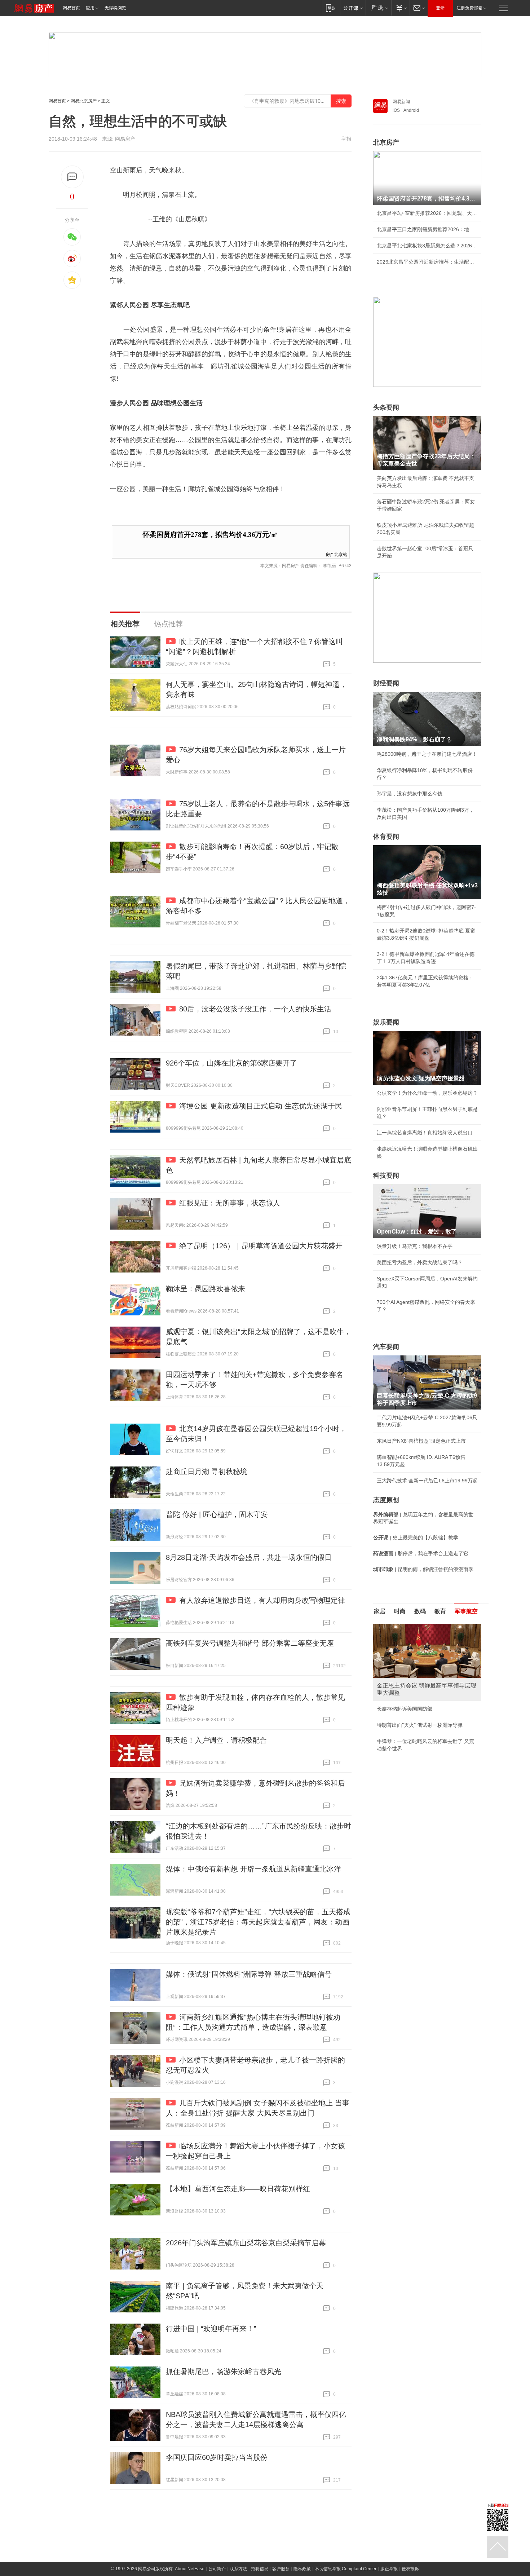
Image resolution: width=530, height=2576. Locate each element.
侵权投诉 (410, 2569)
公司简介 (217, 2569)
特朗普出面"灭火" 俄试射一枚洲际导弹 (420, 1725)
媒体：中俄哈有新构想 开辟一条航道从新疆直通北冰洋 (253, 1869)
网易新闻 (401, 102)
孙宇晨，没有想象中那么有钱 (410, 794)
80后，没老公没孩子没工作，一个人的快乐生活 (255, 1009)
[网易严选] (378, 8)
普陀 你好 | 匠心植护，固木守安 (217, 1514)
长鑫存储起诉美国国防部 (405, 1709)
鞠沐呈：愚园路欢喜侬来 (206, 1289)
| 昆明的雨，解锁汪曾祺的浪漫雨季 (423, 1569)
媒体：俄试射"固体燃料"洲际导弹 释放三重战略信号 (249, 1974)
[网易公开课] (353, 8)
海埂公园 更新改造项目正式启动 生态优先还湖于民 (261, 1106)
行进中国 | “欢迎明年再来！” (211, 2329)
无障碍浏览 (115, 8)
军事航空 (466, 1611)
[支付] (400, 8)
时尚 (400, 1611)
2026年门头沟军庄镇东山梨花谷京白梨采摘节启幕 (246, 2243)
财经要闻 (386, 683)
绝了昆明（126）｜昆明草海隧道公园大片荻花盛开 (261, 1246)
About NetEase (190, 2569)
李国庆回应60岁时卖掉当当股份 (217, 2457)
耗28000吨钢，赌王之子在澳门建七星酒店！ (427, 754)
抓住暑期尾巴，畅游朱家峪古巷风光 (224, 2372)
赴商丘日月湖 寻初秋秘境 (207, 1472)
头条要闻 (386, 407)
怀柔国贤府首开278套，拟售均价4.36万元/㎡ (210, 535)
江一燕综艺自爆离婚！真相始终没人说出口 (425, 1133)
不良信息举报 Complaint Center (346, 2569)
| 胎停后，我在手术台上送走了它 (421, 1553)
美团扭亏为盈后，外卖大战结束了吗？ (420, 1262)
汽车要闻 (386, 1347)
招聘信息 (260, 2569)
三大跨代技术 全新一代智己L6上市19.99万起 (427, 1481)
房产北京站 (336, 554)
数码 (420, 1611)
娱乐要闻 (386, 1022)
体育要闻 (386, 837)
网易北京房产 (84, 101)
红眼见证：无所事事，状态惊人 (230, 1203)
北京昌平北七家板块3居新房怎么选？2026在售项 (427, 246)
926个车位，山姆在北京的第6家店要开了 (231, 1063)
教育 (440, 1611)
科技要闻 (386, 1175)
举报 (346, 139)
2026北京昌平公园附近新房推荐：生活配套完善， (427, 262)
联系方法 (238, 2569)
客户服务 (281, 2569)
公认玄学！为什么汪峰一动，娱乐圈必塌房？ (427, 1093)
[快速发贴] (72, 177)
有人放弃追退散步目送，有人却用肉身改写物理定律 (262, 1600)
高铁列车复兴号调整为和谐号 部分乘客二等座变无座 (250, 1643)
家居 (380, 1611)
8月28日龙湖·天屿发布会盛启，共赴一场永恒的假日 (249, 1557)
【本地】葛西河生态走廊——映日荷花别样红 (238, 2189)
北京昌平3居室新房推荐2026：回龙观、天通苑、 (427, 213)
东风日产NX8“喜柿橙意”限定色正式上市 (421, 1441)
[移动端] (330, 8)
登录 (440, 8)
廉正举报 (389, 2569)
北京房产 (386, 142)
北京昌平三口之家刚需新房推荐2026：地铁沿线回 (427, 229)
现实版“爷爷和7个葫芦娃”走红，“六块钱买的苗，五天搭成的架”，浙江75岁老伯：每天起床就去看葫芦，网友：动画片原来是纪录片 (258, 1922)
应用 (90, 8)
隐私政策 (302, 2569)
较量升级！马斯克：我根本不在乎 (415, 1246)
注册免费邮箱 (469, 8)
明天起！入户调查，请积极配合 (216, 1740)
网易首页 (71, 8)
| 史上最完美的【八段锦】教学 (416, 1538)
